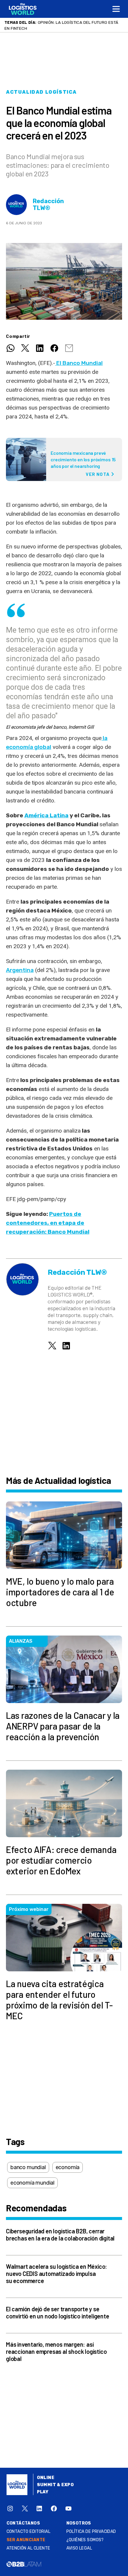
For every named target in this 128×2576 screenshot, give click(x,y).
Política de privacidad (91, 2532)
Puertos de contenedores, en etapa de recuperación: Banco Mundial (48, 1223)
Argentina (20, 970)
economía (68, 2167)
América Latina (46, 815)
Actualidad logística (41, 92)
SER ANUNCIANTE (26, 2540)
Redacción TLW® (48, 205)
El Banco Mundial (79, 363)
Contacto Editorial (29, 2532)
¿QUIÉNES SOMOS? (85, 2540)
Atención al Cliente (28, 2548)
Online (46, 2478)
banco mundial (28, 2167)
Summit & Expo (55, 2485)
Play (43, 2492)
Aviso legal (79, 2548)
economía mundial (32, 2183)
